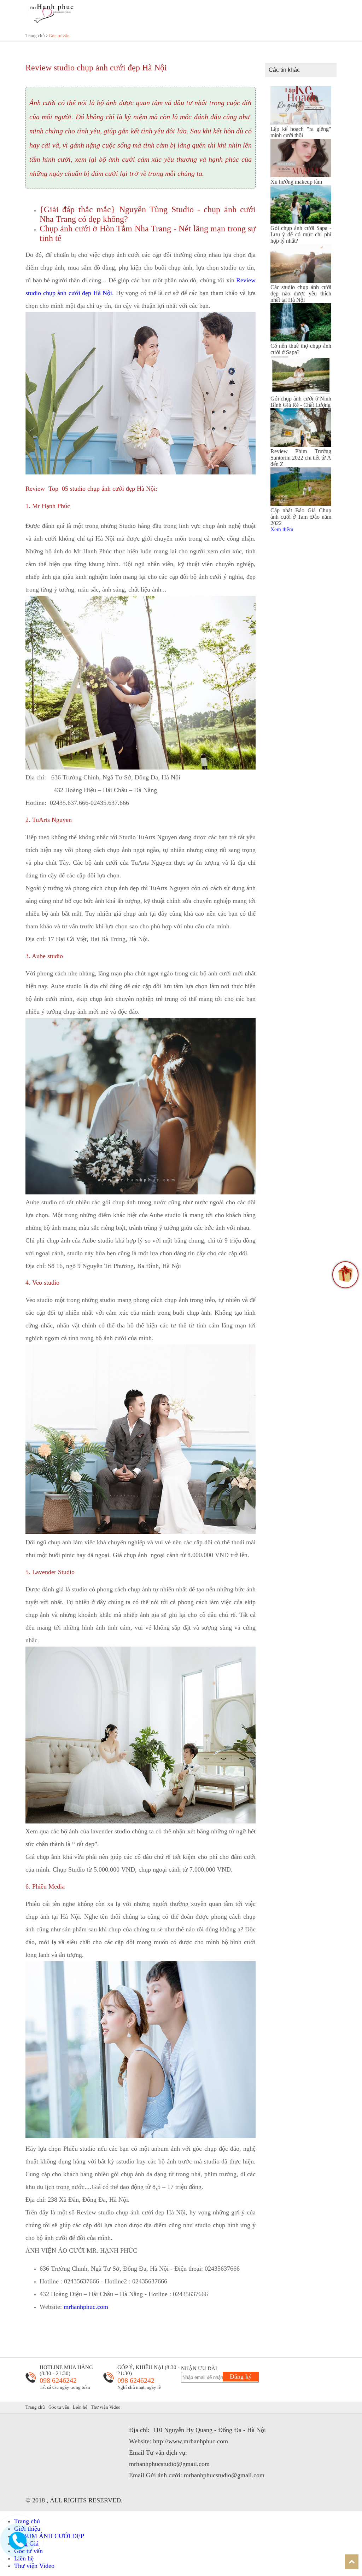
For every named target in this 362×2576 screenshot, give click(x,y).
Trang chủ (36, 36)
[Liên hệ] (18, 2547)
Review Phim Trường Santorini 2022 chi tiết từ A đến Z (301, 458)
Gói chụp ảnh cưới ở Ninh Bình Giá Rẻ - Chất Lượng (301, 402)
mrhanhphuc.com (86, 2307)
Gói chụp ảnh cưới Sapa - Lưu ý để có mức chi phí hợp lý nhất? (301, 234)
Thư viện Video (106, 2407)
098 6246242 (58, 2380)
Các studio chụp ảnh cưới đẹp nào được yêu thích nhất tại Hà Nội (301, 293)
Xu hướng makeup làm (296, 182)
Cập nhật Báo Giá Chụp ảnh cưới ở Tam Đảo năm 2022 (301, 517)
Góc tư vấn (59, 36)
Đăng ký (241, 2376)
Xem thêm (282, 529)
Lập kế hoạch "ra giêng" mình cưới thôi (301, 132)
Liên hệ (80, 2407)
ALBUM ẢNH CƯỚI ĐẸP (49, 2536)
